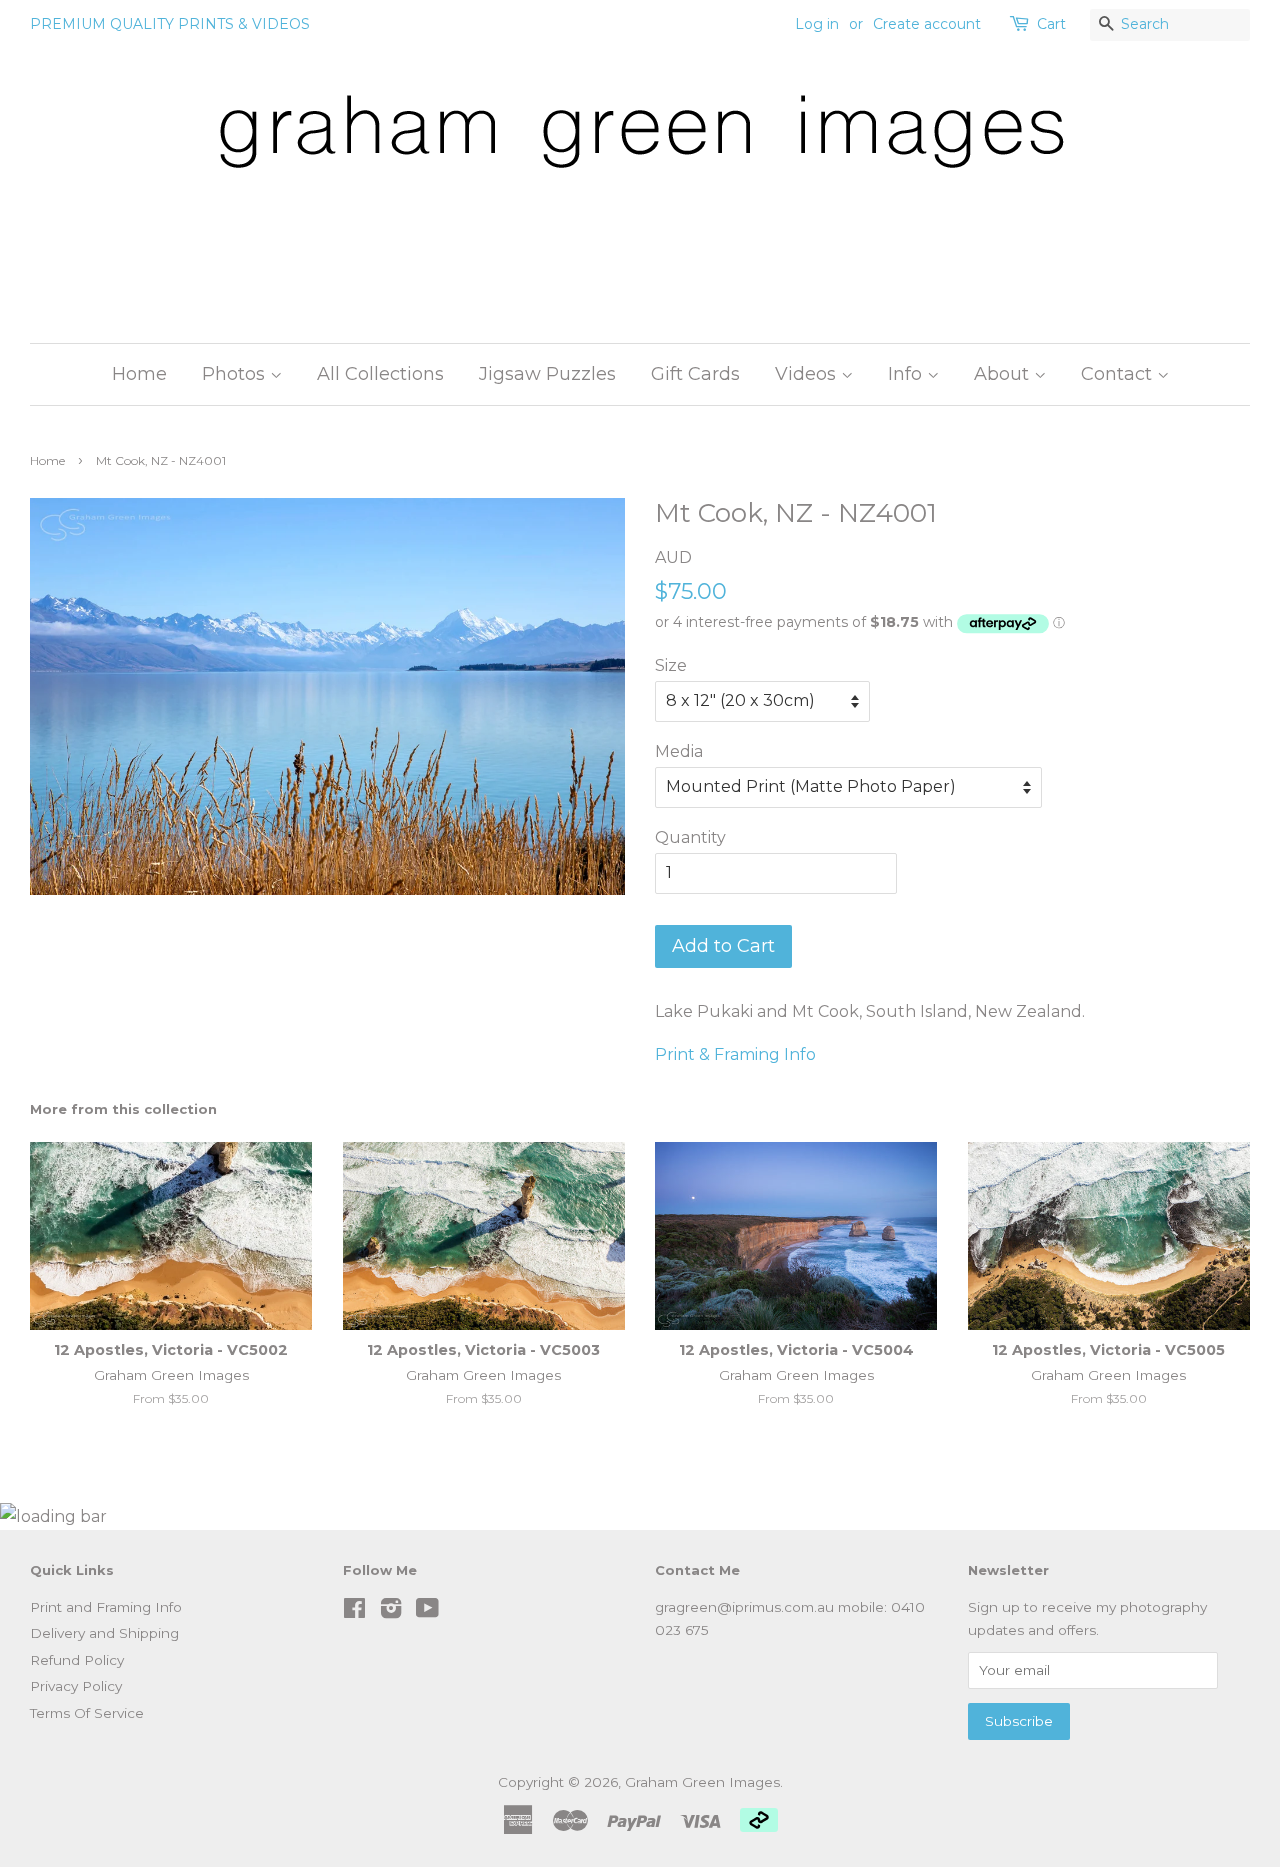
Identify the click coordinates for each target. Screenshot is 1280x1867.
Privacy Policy (76, 1686)
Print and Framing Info (106, 1607)
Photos (236, 374)
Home (139, 374)
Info (907, 374)
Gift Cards (695, 374)
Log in (817, 24)
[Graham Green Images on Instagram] (391, 1612)
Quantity (690, 837)
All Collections (380, 374)
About (1004, 374)
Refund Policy (77, 1660)
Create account (927, 24)
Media (679, 751)
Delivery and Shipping (104, 1633)
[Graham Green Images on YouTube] (427, 1612)
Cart (1051, 24)
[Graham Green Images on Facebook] (354, 1612)
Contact (1119, 374)
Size (671, 665)
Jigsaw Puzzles (547, 374)
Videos (808, 374)
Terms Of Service (87, 1713)
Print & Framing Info (735, 1054)
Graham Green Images (702, 1782)
